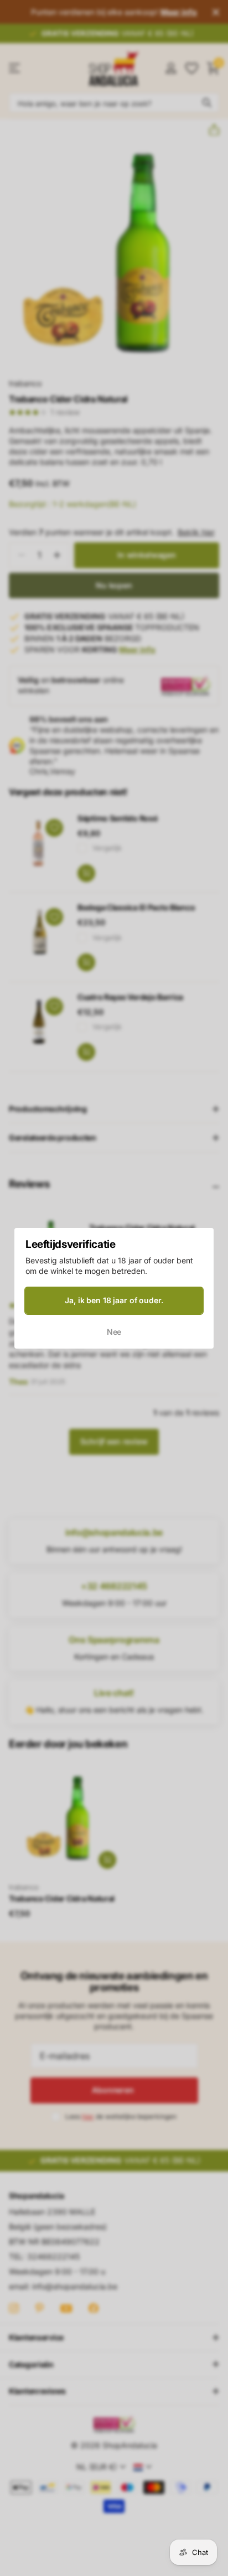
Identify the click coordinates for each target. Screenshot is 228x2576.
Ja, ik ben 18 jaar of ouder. (114, 1300)
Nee (114, 1331)
